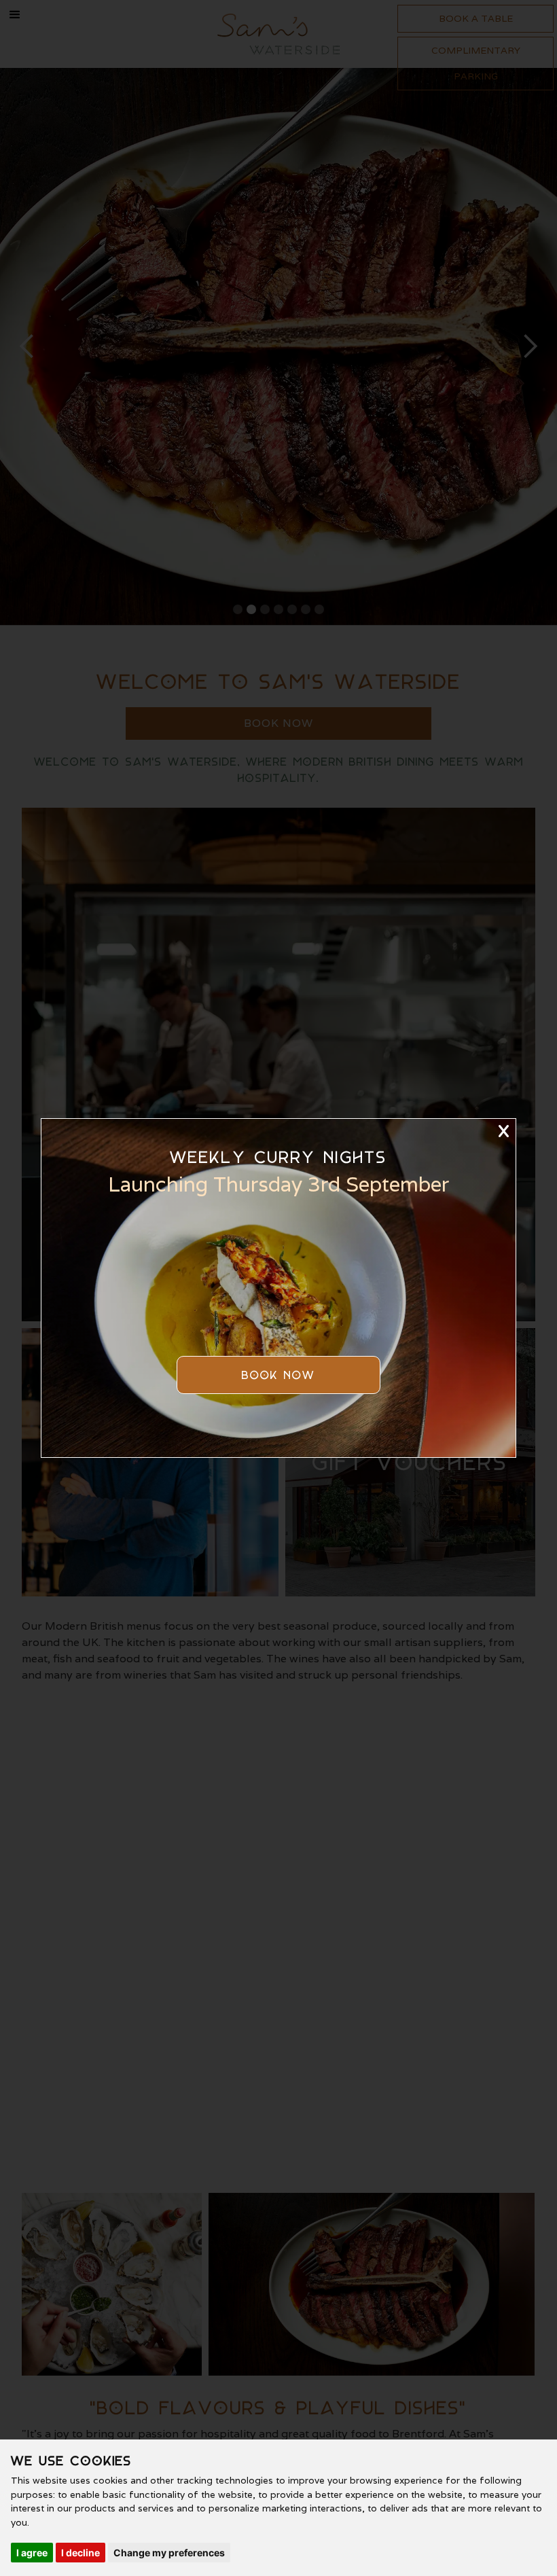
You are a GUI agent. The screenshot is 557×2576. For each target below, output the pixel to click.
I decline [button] (80, 2553)
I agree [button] (32, 2553)
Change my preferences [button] (169, 2553)
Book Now (278, 1375)
